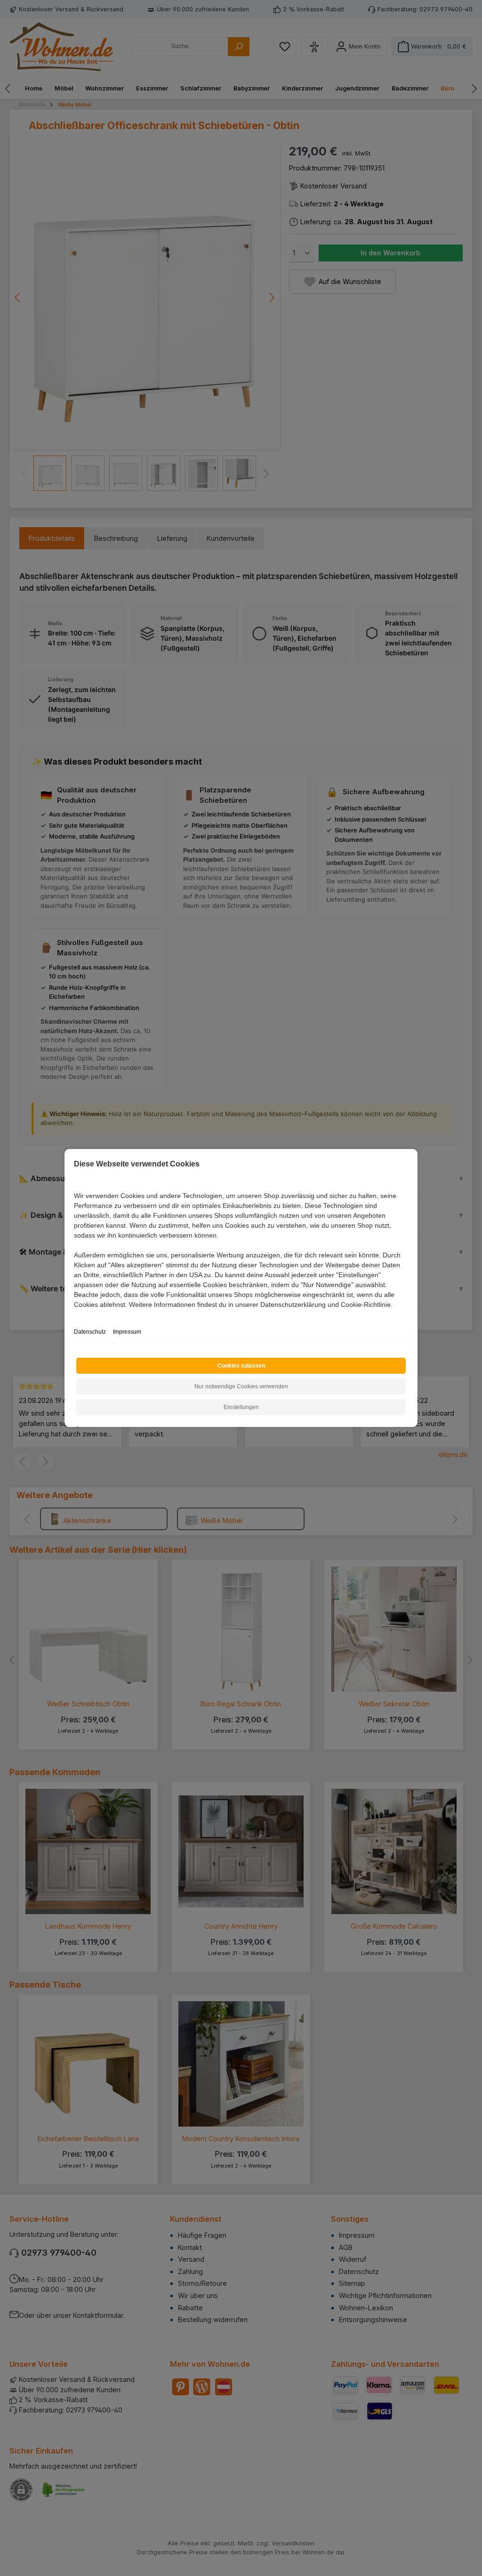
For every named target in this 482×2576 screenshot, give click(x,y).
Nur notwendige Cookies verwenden (241, 1386)
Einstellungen (241, 1407)
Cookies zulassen (241, 1366)
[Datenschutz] (75, 1315)
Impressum (127, 1332)
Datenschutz (90, 1332)
